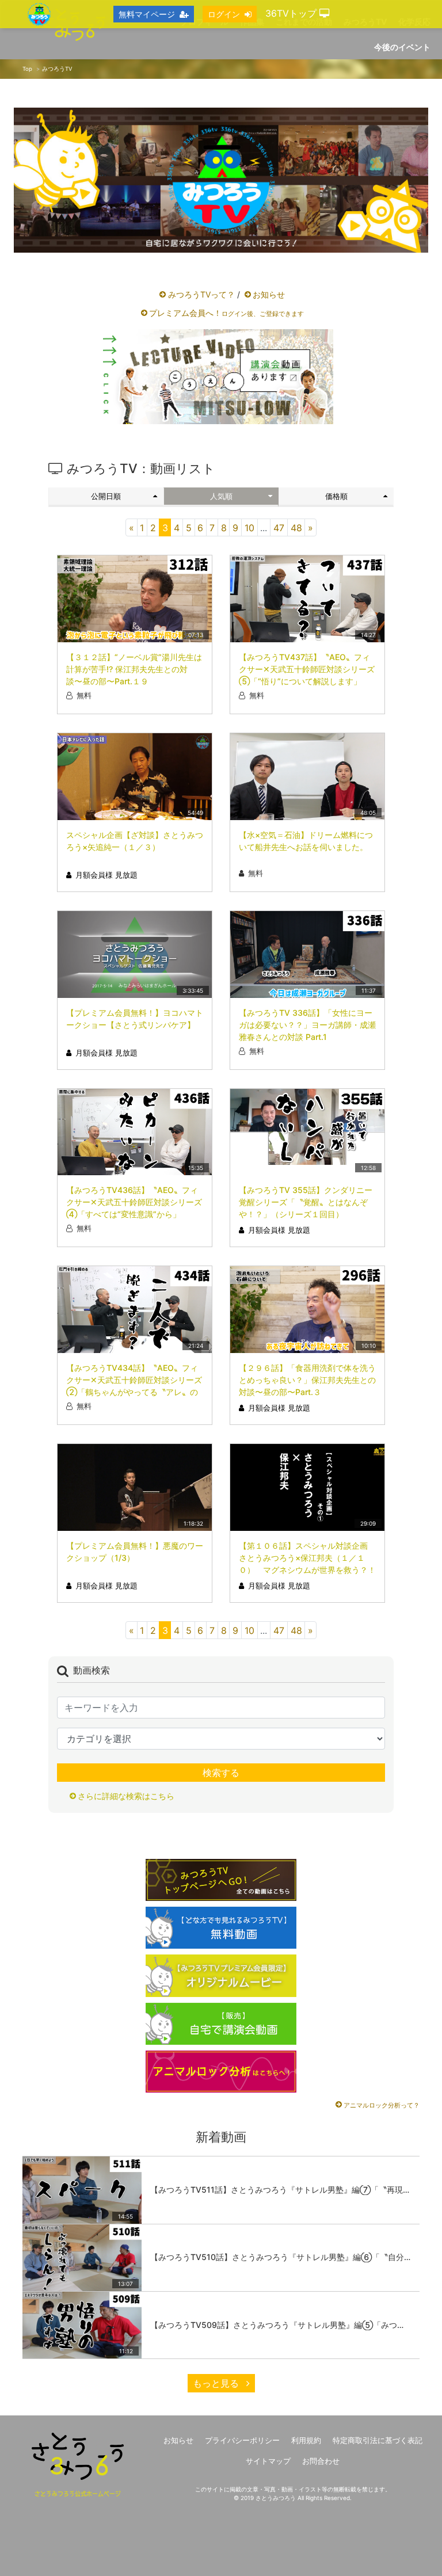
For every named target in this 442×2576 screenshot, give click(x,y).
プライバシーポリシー (242, 2440)
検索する (221, 1773)
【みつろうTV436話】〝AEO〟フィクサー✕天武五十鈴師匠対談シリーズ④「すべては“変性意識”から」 (134, 1202)
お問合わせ (321, 2461)
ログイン (224, 14)
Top (27, 69)
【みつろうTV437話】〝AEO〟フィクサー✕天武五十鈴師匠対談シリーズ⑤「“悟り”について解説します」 (307, 669)
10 (249, 528)
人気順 (221, 496)
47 (279, 528)
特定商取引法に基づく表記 (378, 2440)
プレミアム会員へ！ (226, 313)
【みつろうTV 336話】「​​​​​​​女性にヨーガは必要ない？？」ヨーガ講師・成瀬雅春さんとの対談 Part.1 (307, 1025)
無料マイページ (147, 14)
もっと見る (217, 2383)
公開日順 (106, 496)
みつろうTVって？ (201, 294)
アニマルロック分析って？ (382, 2105)
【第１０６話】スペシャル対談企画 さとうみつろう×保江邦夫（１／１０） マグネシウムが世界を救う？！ (307, 1558)
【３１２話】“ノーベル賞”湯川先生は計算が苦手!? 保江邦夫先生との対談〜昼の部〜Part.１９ (134, 669)
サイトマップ (268, 2461)
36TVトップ (292, 13)
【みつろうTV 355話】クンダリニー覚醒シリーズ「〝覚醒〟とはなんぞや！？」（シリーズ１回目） (306, 1202)
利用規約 (306, 2440)
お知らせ (269, 294)
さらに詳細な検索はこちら (126, 1796)
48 (296, 528)
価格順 (336, 496)
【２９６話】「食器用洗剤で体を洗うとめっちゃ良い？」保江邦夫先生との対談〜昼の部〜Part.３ (307, 1380)
